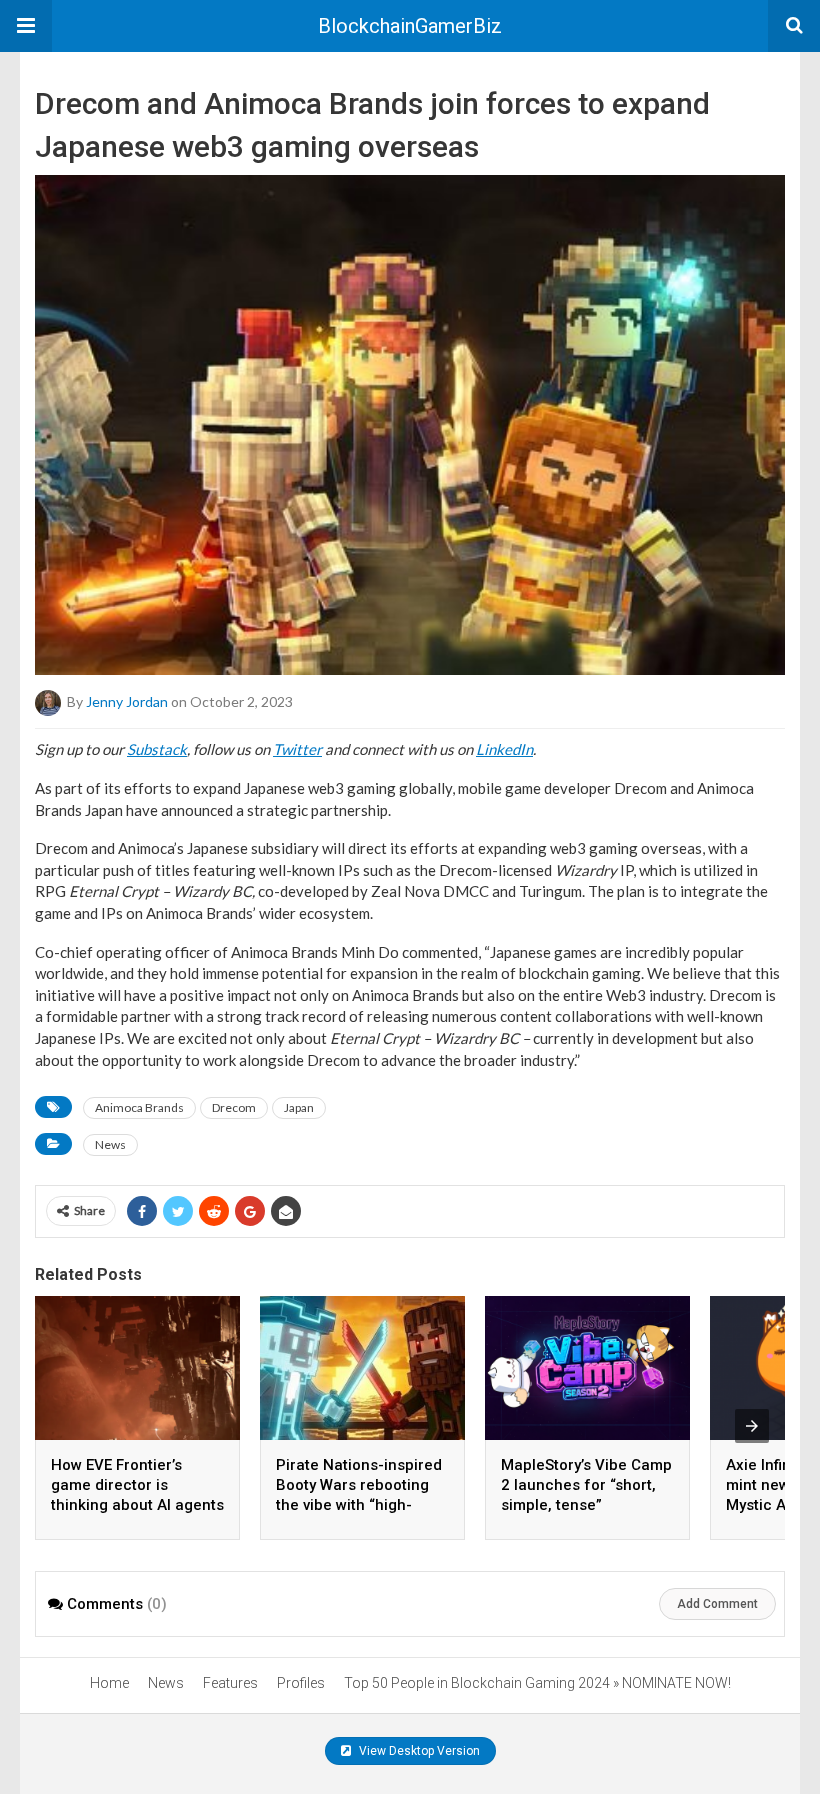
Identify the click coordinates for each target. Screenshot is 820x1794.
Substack (157, 749)
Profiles (301, 1683)
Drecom (234, 1107)
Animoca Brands (139, 1107)
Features (230, 1683)
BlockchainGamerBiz (410, 26)
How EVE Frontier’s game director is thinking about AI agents (137, 1485)
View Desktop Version (418, 1751)
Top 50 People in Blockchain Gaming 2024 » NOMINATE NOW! (537, 1683)
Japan (299, 1107)
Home (109, 1683)
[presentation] (752, 1426)
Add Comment (717, 1604)
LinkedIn (504, 749)
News (110, 1144)
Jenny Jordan (127, 701)
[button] (26, 26)
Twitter (297, 749)
